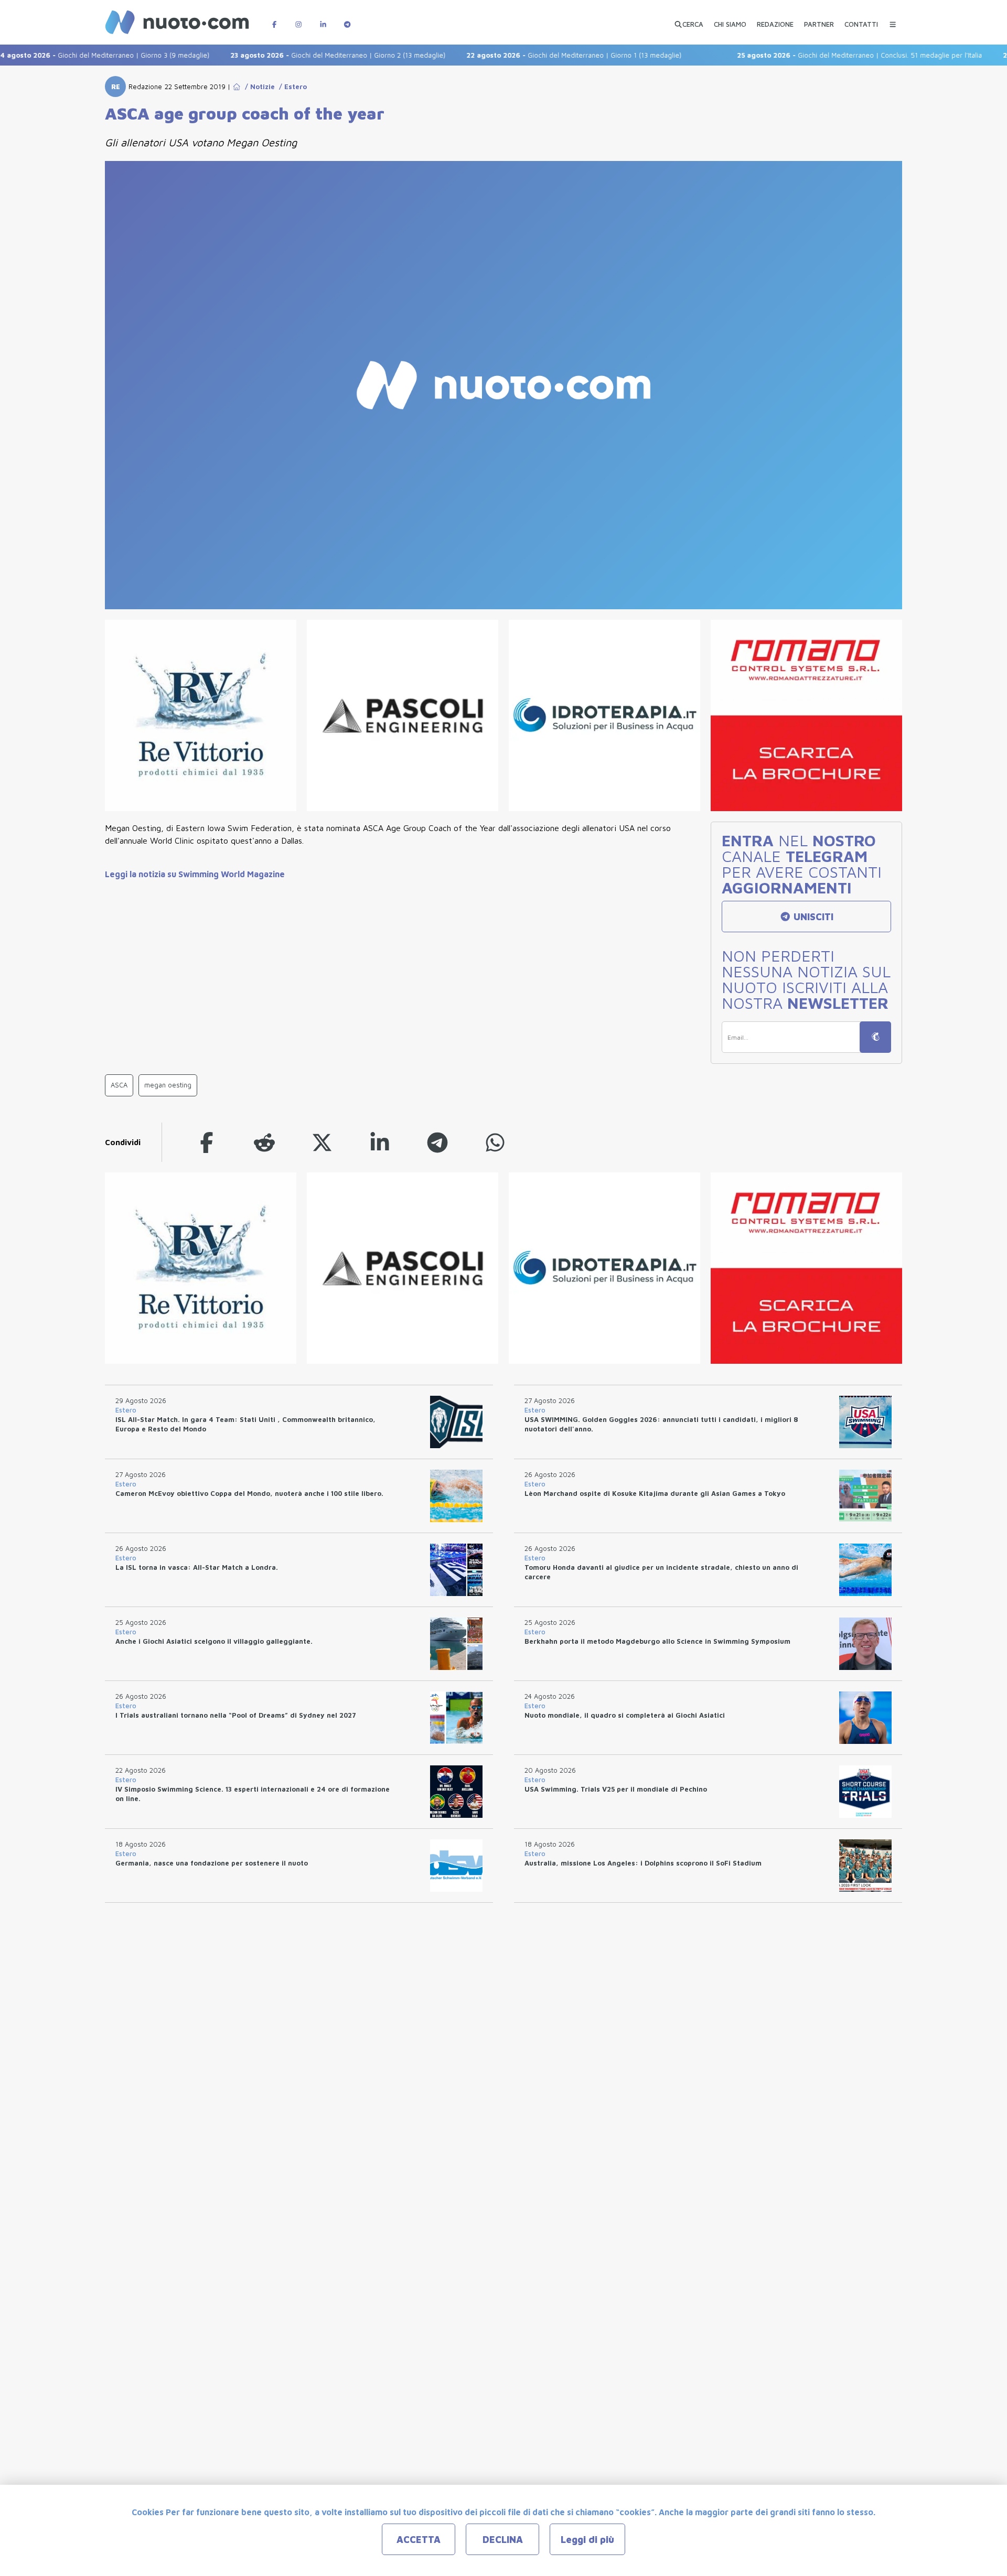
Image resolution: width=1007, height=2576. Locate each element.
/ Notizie (258, 87)
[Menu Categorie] (893, 19)
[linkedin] (380, 1142)
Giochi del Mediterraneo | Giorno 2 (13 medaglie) (297, 55)
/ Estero (291, 87)
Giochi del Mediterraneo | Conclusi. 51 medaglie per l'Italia (819, 55)
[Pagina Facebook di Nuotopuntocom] (274, 19)
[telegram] (437, 1142)
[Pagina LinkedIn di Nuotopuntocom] (323, 19)
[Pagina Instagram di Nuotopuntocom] (298, 19)
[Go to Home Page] (237, 87)
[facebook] (207, 1142)
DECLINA (503, 2540)
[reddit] (264, 1142)
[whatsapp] (495, 1142)
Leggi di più (587, 2540)
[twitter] (322, 1142)
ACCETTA (419, 2540)
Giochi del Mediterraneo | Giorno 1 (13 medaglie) (533, 55)
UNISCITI (812, 917)
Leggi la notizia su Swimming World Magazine (195, 874)
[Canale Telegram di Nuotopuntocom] (347, 19)
